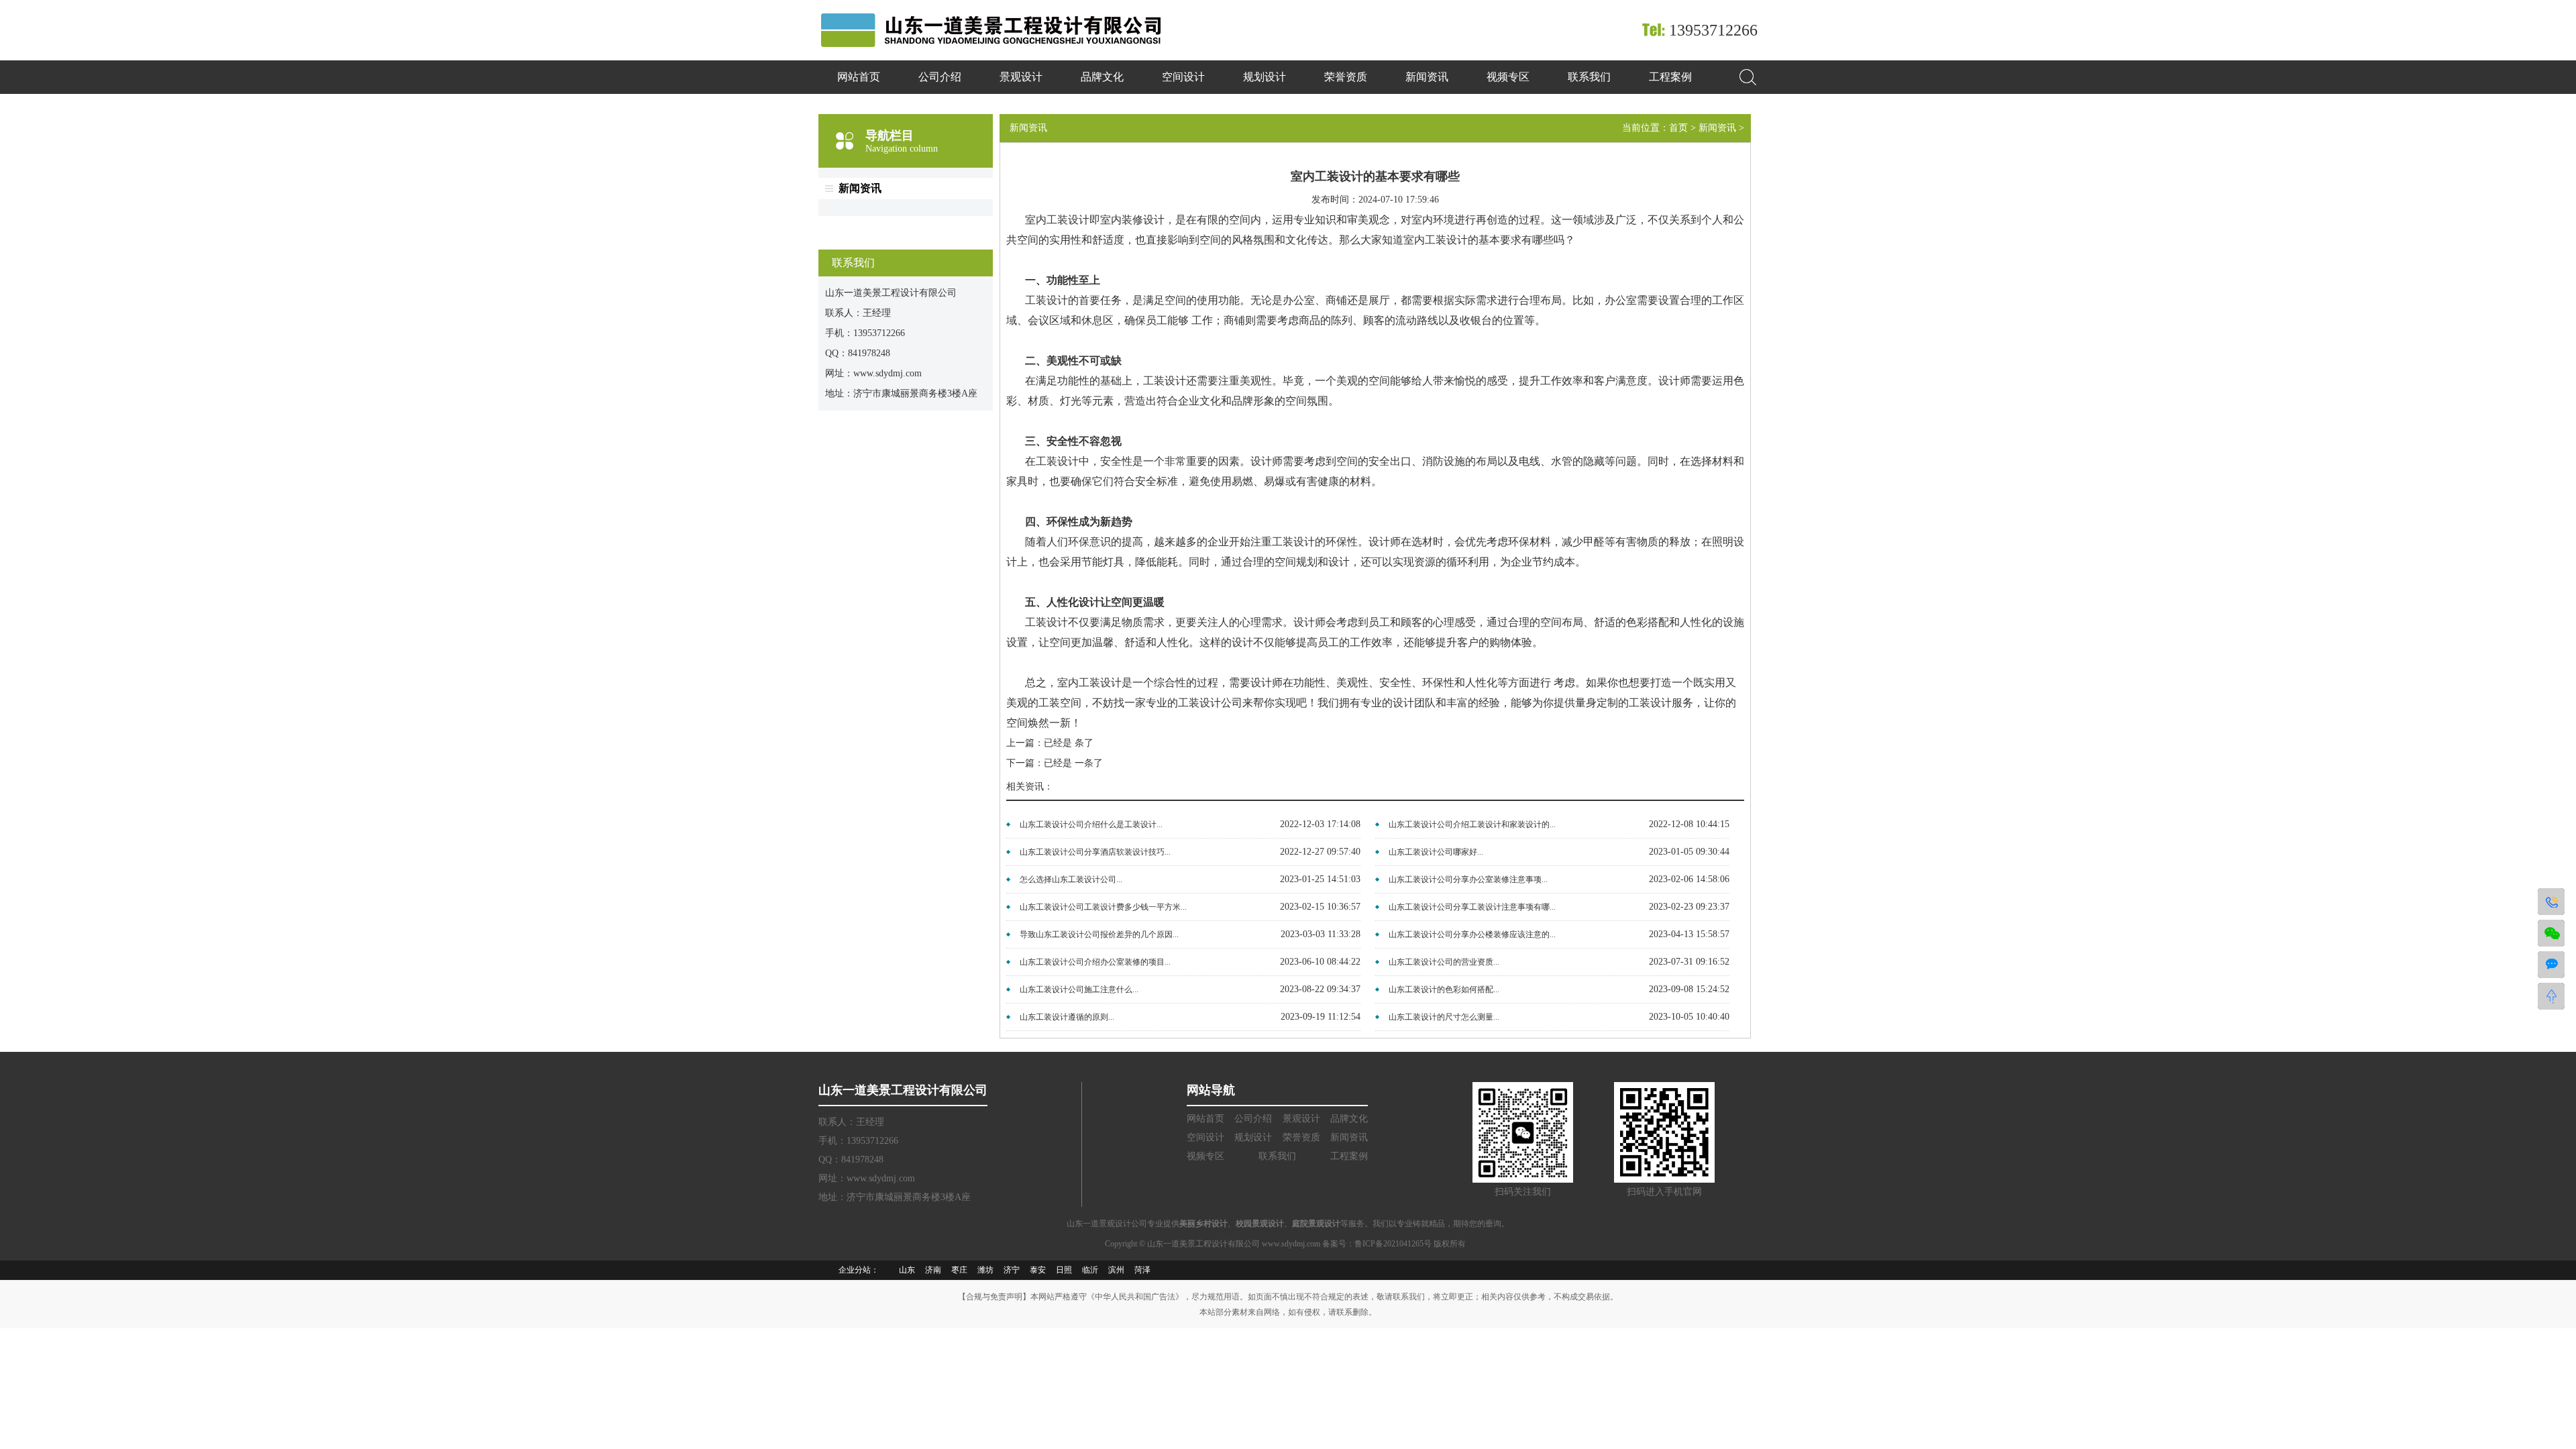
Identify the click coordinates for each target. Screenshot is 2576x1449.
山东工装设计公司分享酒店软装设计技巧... (1095, 852)
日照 (1064, 1270)
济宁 (1012, 1270)
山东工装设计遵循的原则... (1067, 1017)
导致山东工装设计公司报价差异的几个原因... (1099, 934)
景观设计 (1021, 77)
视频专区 (1508, 77)
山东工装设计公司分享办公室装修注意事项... (1468, 879)
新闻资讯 (1427, 77)
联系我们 (1589, 77)
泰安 (1038, 1270)
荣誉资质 (1346, 77)
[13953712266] (2551, 902)
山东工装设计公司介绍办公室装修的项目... (1095, 962)
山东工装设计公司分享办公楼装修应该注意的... (1472, 934)
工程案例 (1670, 77)
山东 (907, 1270)
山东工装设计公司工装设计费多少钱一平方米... (1103, 907)
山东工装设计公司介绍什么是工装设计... (1091, 824)
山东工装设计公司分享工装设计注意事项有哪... (1472, 907)
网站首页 (859, 77)
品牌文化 (1102, 77)
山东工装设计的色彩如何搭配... (1444, 989)
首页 (1678, 128)
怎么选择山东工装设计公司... (1071, 879)
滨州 (1116, 1270)
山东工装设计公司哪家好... (1436, 852)
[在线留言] (2551, 965)
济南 (933, 1270)
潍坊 (985, 1270)
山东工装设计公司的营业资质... (1444, 962)
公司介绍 (940, 77)
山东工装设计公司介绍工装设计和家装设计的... (1472, 824)
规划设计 (1265, 77)
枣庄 (959, 1270)
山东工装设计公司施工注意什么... (1079, 989)
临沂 (1090, 1270)
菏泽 (1142, 1270)
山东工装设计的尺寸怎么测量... (1444, 1017)
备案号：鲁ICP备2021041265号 (1378, 1244)
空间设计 (1183, 77)
